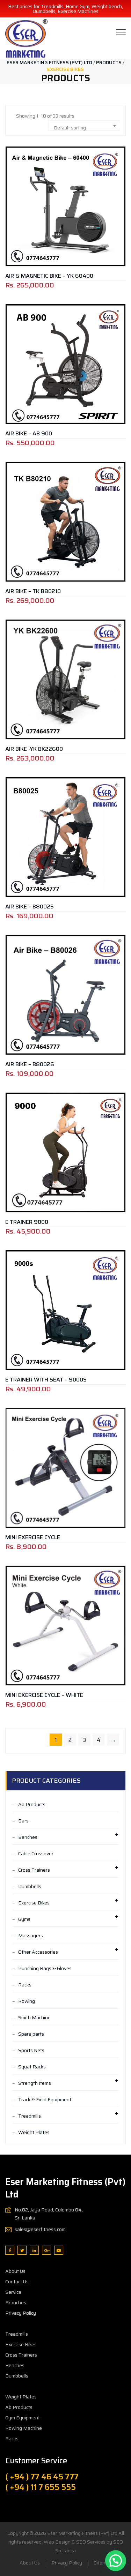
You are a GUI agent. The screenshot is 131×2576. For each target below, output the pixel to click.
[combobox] (84, 126)
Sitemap (103, 2563)
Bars (23, 1821)
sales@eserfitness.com (40, 2229)
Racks (25, 1985)
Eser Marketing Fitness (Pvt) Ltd (82, 2533)
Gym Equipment (23, 2418)
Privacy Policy (21, 2313)
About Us (15, 2271)
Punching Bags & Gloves (45, 1968)
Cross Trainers (34, 1870)
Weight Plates (34, 2132)
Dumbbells (30, 1886)
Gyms (24, 1919)
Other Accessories (38, 1952)
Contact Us (17, 2282)
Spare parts (31, 2034)
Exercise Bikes (34, 1903)
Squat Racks (32, 2067)
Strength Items (35, 2083)
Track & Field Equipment (45, 2099)
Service (13, 2292)
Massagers (31, 1935)
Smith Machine (34, 2017)
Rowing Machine (24, 2428)
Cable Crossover (36, 1854)
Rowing (27, 2001)
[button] (116, 2561)
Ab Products (32, 1804)
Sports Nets (31, 2050)
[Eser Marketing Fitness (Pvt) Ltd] (26, 38)
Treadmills (30, 2116)
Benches (28, 1837)
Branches (16, 2302)
